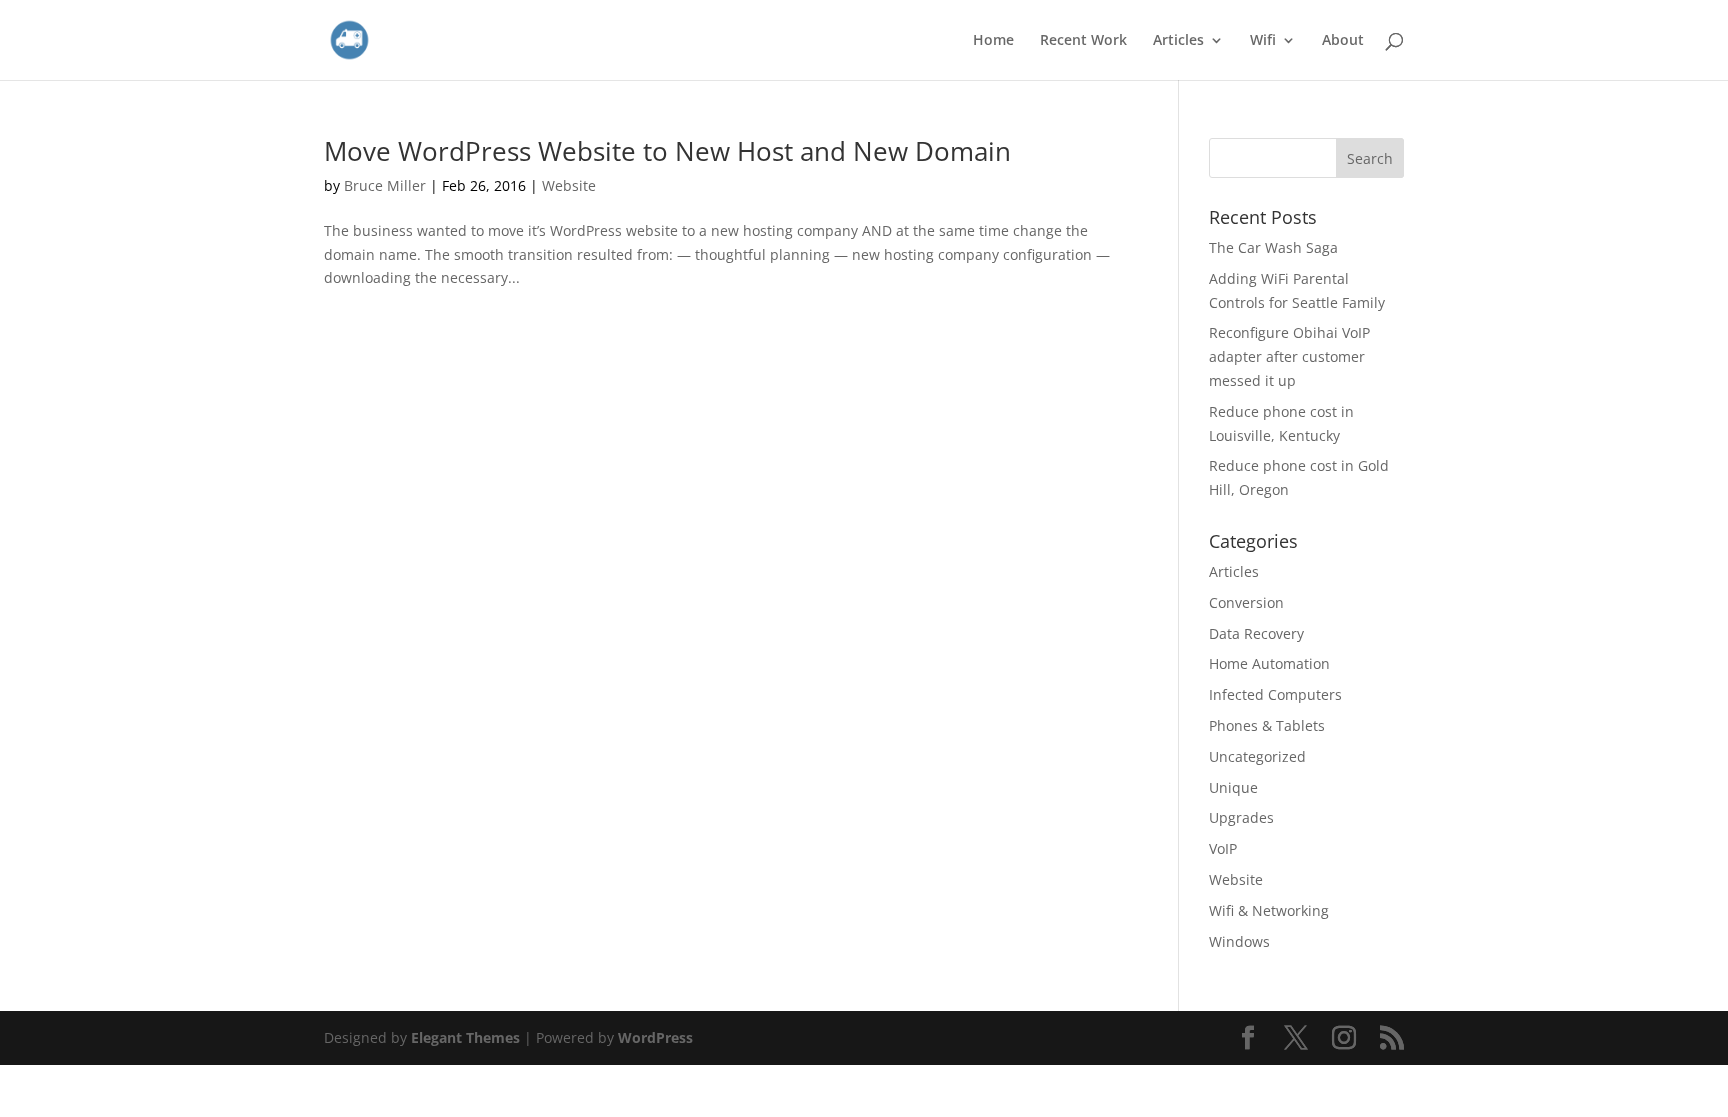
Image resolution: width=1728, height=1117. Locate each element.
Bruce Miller (385, 185)
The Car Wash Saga (1273, 247)
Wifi (1263, 41)
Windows (1239, 941)
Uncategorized (1257, 756)
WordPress (655, 1037)
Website (569, 185)
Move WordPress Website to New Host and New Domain (667, 151)
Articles (1178, 41)
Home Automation (1269, 663)
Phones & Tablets (1267, 725)
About (1343, 41)
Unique (1233, 787)
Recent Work (1083, 41)
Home (993, 41)
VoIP (1223, 848)
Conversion (1246, 602)
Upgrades (1241, 817)
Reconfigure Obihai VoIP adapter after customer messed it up (1289, 356)
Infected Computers (1275, 694)
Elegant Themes (465, 1037)
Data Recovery (1256, 633)
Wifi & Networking (1269, 910)
